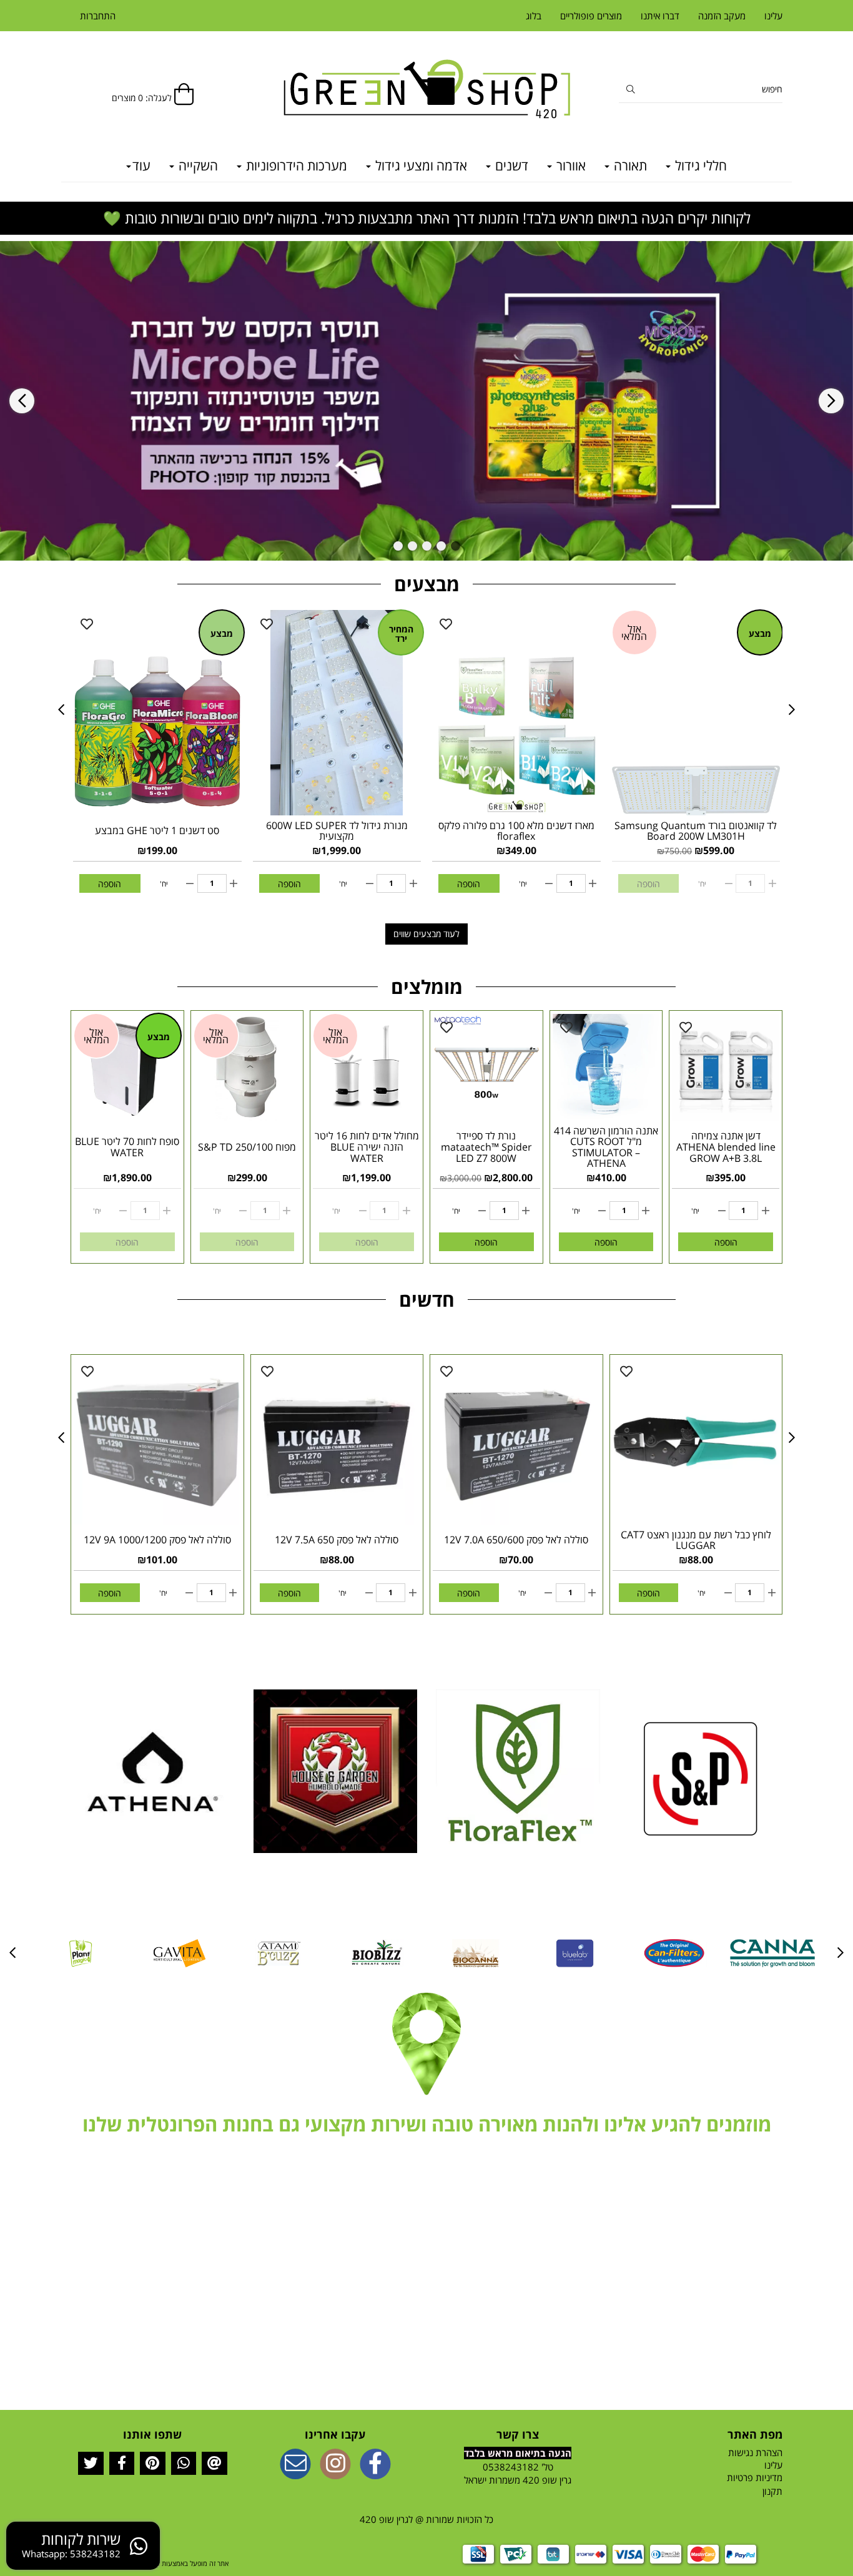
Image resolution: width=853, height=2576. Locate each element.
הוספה (110, 884)
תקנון (772, 2491)
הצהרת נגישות (755, 2452)
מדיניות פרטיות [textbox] (755, 2477)
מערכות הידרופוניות (295, 165)
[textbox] (426, 2125)
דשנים (510, 165)
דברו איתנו (660, 16)
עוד (141, 165)
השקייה (197, 165)
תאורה (629, 165)
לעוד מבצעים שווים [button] (426, 934)
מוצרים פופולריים (591, 16)
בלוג (534, 16)
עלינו (773, 16)
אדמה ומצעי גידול (420, 165)
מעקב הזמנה (722, 16)
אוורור (569, 165)
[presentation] (22, 401)
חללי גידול (699, 165)
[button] (456, 546)
